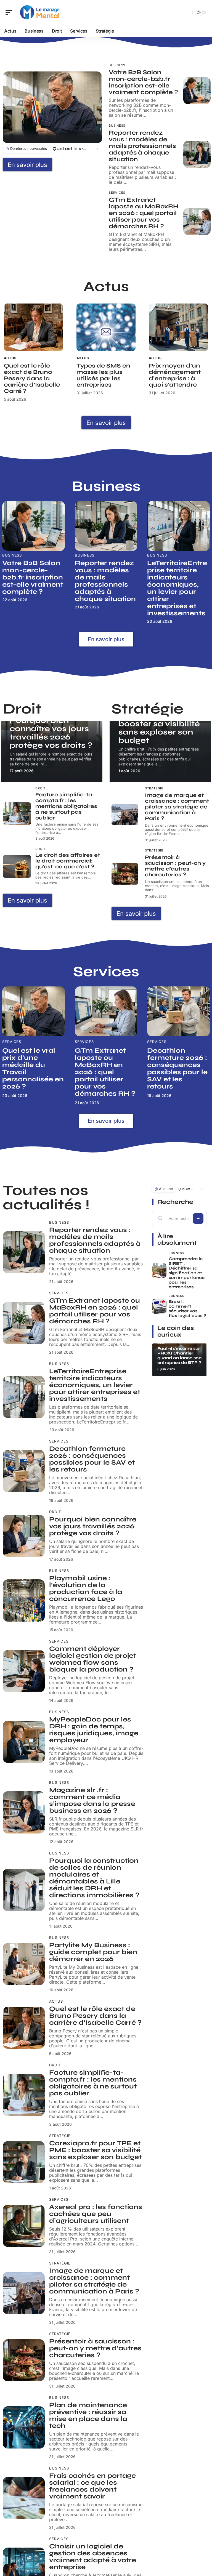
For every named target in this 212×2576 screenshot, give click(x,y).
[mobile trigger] (10, 12)
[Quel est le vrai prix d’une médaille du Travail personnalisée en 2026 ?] (52, 107)
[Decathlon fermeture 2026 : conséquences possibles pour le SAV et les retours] (178, 1011)
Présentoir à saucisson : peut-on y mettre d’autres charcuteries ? (175, 866)
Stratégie (154, 788)
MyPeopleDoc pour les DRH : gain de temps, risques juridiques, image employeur (94, 1730)
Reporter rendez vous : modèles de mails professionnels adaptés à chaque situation (142, 146)
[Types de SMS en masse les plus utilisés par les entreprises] (106, 327)
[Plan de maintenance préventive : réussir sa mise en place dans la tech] (24, 2427)
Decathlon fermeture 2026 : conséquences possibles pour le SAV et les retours (177, 1069)
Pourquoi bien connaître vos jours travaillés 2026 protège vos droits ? (51, 733)
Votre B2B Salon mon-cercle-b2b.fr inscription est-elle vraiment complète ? (143, 82)
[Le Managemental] (40, 12)
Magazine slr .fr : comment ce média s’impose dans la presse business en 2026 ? (92, 1800)
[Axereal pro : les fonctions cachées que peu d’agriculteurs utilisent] (24, 2226)
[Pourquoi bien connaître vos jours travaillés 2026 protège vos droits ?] (24, 1536)
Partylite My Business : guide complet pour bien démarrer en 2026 (93, 1952)
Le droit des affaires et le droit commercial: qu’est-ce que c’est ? (68, 861)
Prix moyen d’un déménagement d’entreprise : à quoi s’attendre (175, 375)
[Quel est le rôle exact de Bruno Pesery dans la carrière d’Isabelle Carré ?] (34, 327)
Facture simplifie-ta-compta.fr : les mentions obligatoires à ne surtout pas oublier (66, 806)
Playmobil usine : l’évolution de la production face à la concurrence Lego (86, 1588)
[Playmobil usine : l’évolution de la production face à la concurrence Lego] (24, 1600)
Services (117, 193)
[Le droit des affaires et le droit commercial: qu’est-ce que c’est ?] (17, 866)
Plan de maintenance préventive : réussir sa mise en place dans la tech (88, 2415)
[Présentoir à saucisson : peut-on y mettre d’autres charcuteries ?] (125, 874)
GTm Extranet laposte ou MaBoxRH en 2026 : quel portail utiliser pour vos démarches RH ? (144, 213)
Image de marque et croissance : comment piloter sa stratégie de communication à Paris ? (177, 807)
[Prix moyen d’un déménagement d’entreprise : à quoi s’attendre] (178, 327)
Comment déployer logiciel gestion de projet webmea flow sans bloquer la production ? (93, 1659)
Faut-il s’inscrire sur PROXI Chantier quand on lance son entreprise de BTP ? (179, 1355)
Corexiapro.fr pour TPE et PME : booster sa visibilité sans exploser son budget (159, 724)
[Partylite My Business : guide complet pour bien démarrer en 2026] (24, 1964)
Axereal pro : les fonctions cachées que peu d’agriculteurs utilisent (96, 2214)
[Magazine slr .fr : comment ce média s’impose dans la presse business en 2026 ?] (24, 1812)
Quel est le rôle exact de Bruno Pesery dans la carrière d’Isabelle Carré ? (32, 378)
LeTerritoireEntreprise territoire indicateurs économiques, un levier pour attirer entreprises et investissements (177, 588)
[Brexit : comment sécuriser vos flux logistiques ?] (159, 1306)
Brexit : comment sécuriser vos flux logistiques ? (187, 1309)
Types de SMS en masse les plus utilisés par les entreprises (103, 375)
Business (117, 65)
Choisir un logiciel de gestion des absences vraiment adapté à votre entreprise (93, 2557)
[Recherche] (187, 13)
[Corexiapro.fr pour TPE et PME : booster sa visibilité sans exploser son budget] (24, 2162)
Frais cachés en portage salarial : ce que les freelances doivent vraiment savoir (92, 2486)
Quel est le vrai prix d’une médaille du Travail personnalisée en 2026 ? (71, 149)
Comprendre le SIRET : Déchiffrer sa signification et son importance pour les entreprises (187, 1273)
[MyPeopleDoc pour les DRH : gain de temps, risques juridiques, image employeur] (24, 1742)
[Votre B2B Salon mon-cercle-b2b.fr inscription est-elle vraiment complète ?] (197, 91)
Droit (40, 788)
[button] (96, 149)
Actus (10, 358)
